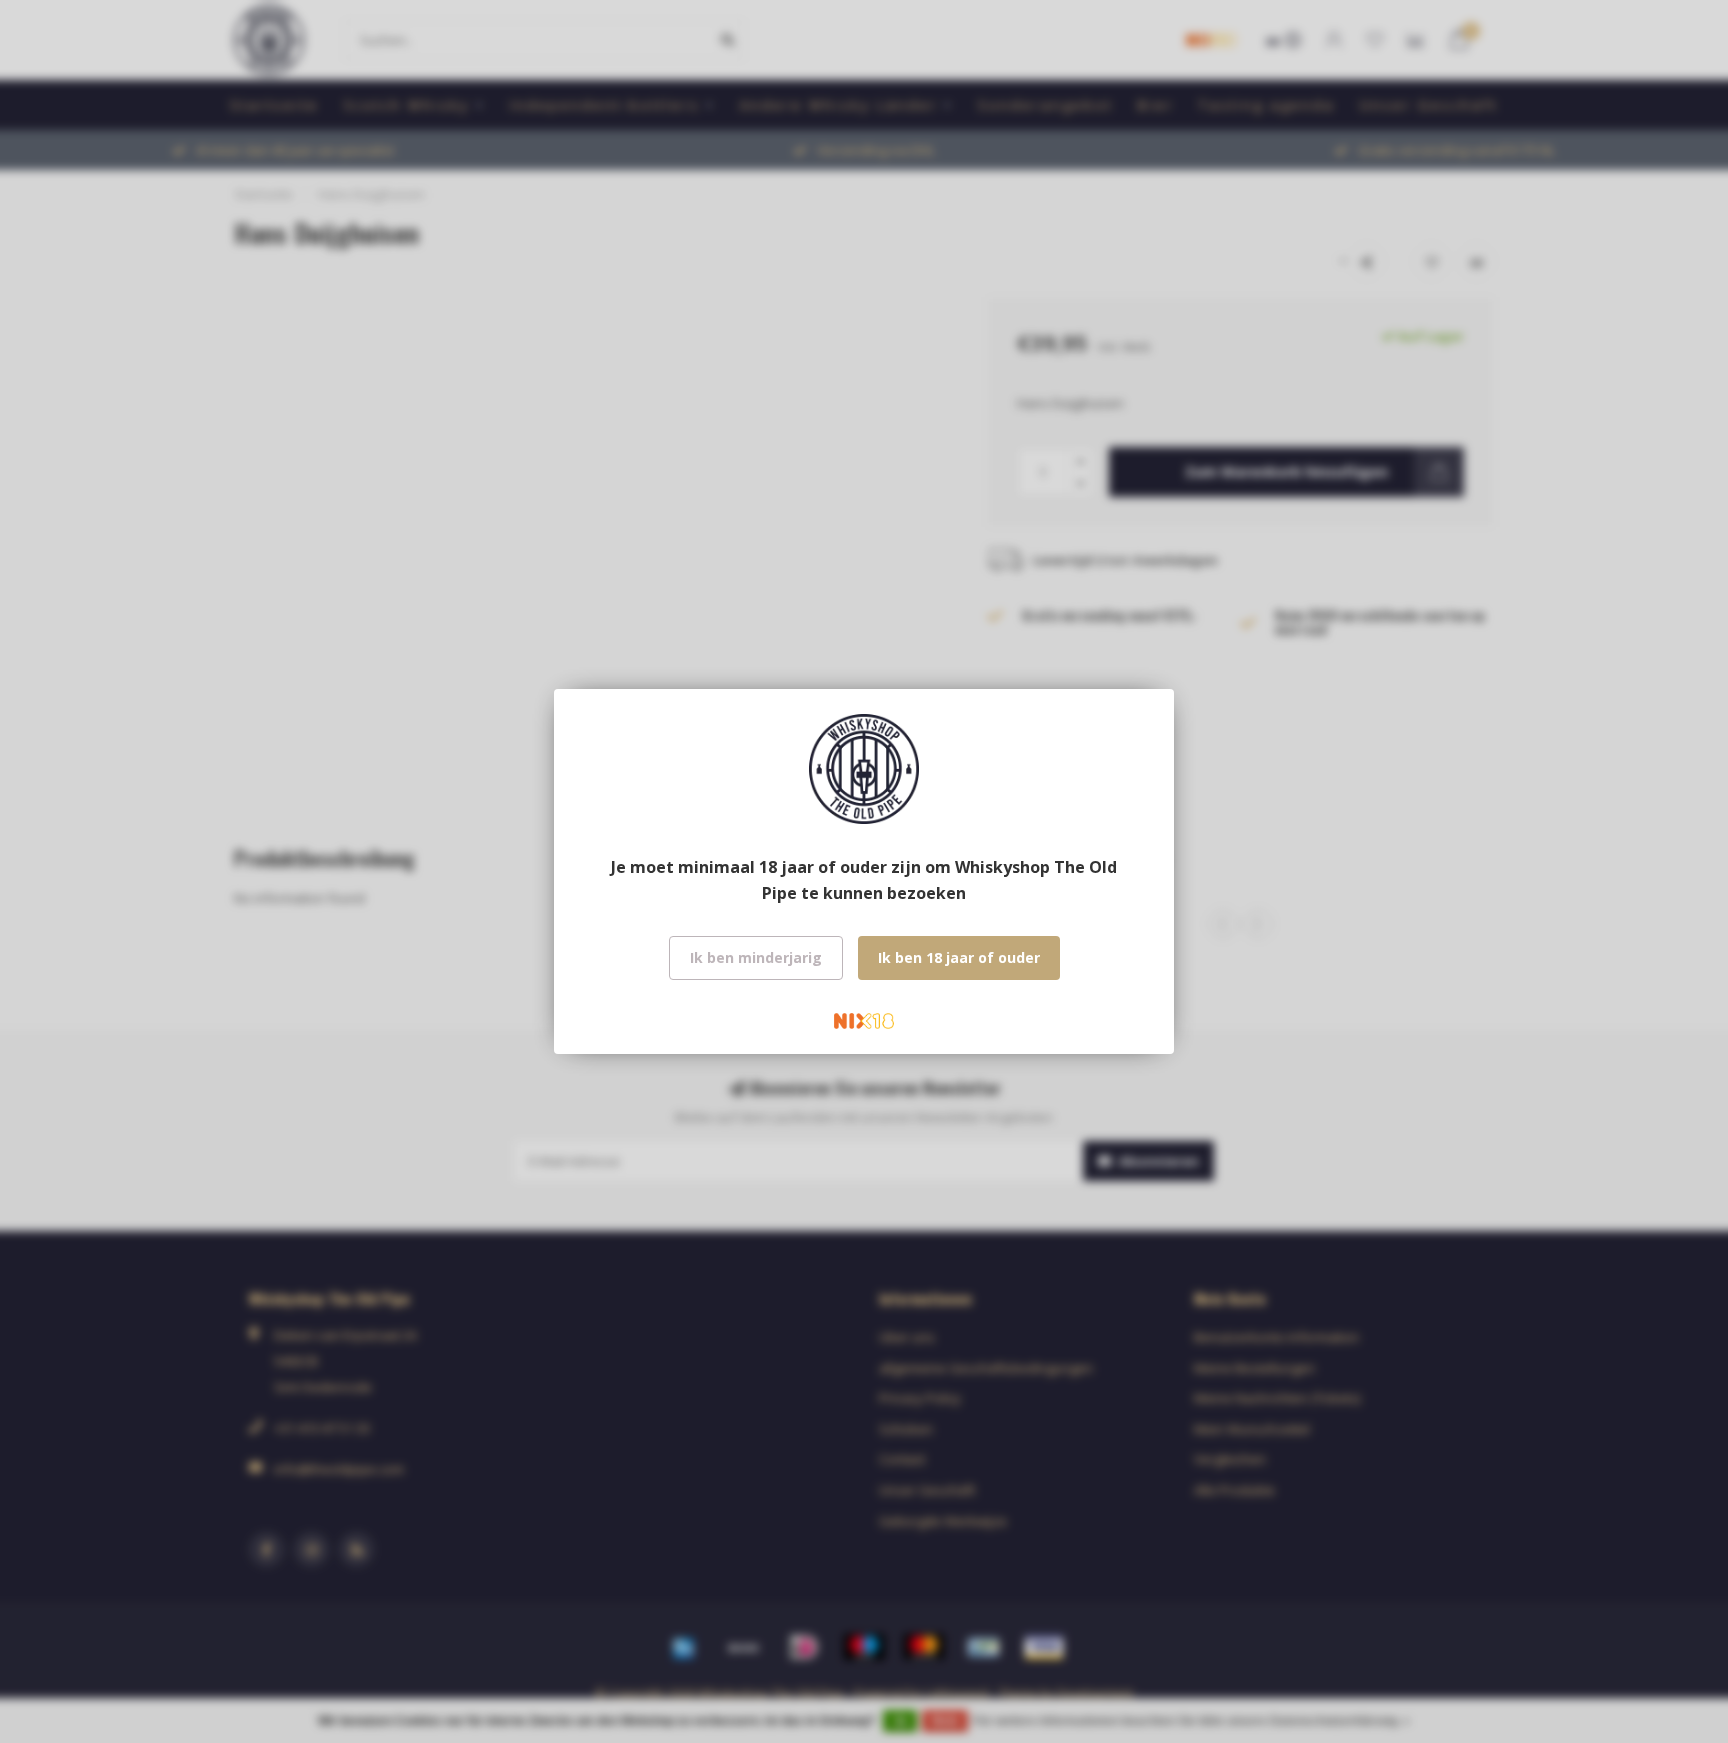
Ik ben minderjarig (756, 957)
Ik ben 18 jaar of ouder (959, 957)
